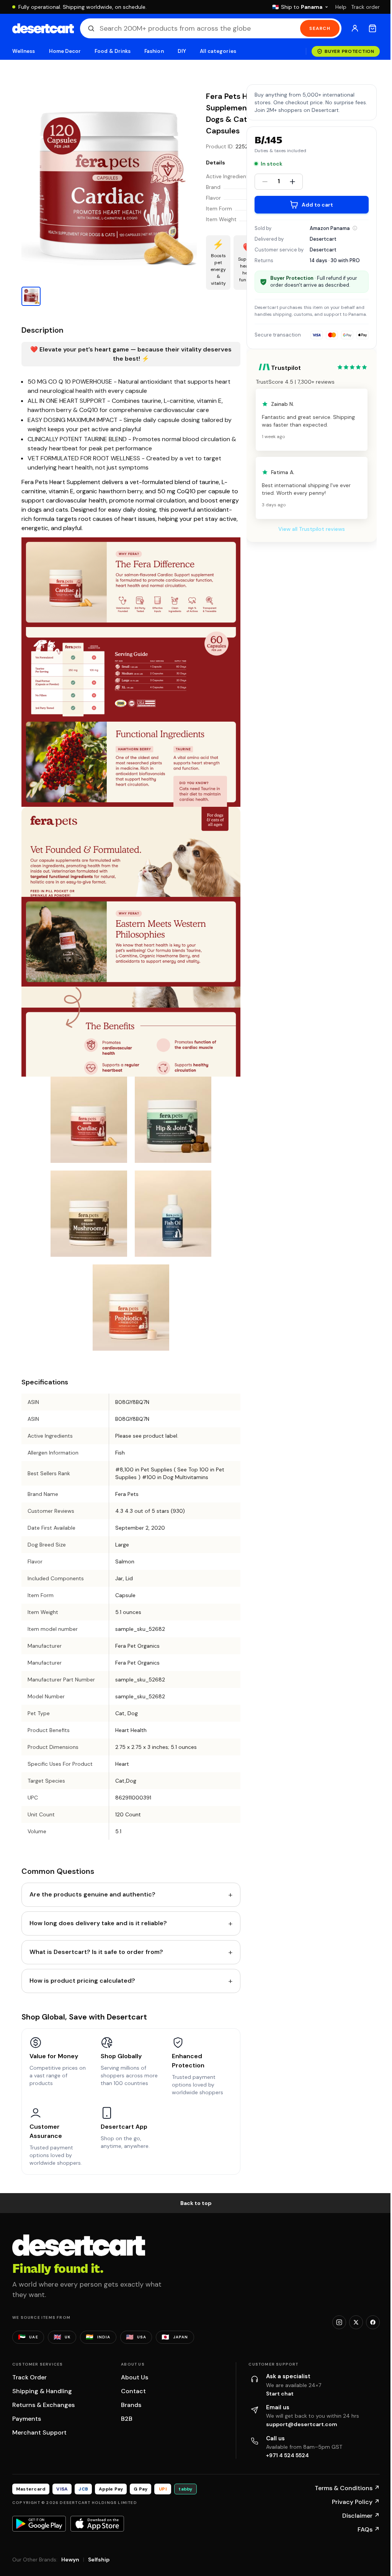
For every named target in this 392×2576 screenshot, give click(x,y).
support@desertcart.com (302, 2424)
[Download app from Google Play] (39, 2523)
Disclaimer (361, 2516)
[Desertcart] (43, 28)
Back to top (196, 2203)
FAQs (369, 2529)
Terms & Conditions (347, 2488)
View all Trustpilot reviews (312, 529)
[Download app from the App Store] (97, 2523)
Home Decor (65, 51)
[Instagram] (339, 2322)
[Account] (355, 28)
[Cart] (372, 28)
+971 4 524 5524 (287, 2455)
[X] (356, 2322)
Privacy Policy (356, 2502)
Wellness (24, 51)
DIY (182, 51)
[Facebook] (373, 2322)
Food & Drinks (113, 51)
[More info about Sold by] (355, 228)
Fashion (154, 51)
